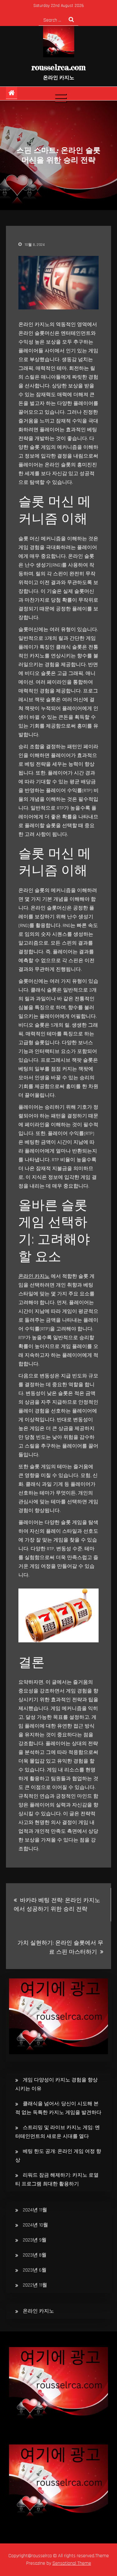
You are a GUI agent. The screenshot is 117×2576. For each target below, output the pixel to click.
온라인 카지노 (34, 1276)
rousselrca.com (58, 67)
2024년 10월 (35, 2225)
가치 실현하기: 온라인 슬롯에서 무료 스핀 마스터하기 (60, 1947)
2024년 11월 (35, 2210)
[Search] (71, 20)
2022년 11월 (35, 2285)
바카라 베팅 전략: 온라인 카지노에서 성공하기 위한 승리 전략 (57, 1905)
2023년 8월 (35, 2255)
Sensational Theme (72, 2563)
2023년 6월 (35, 2270)
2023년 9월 (35, 2240)
